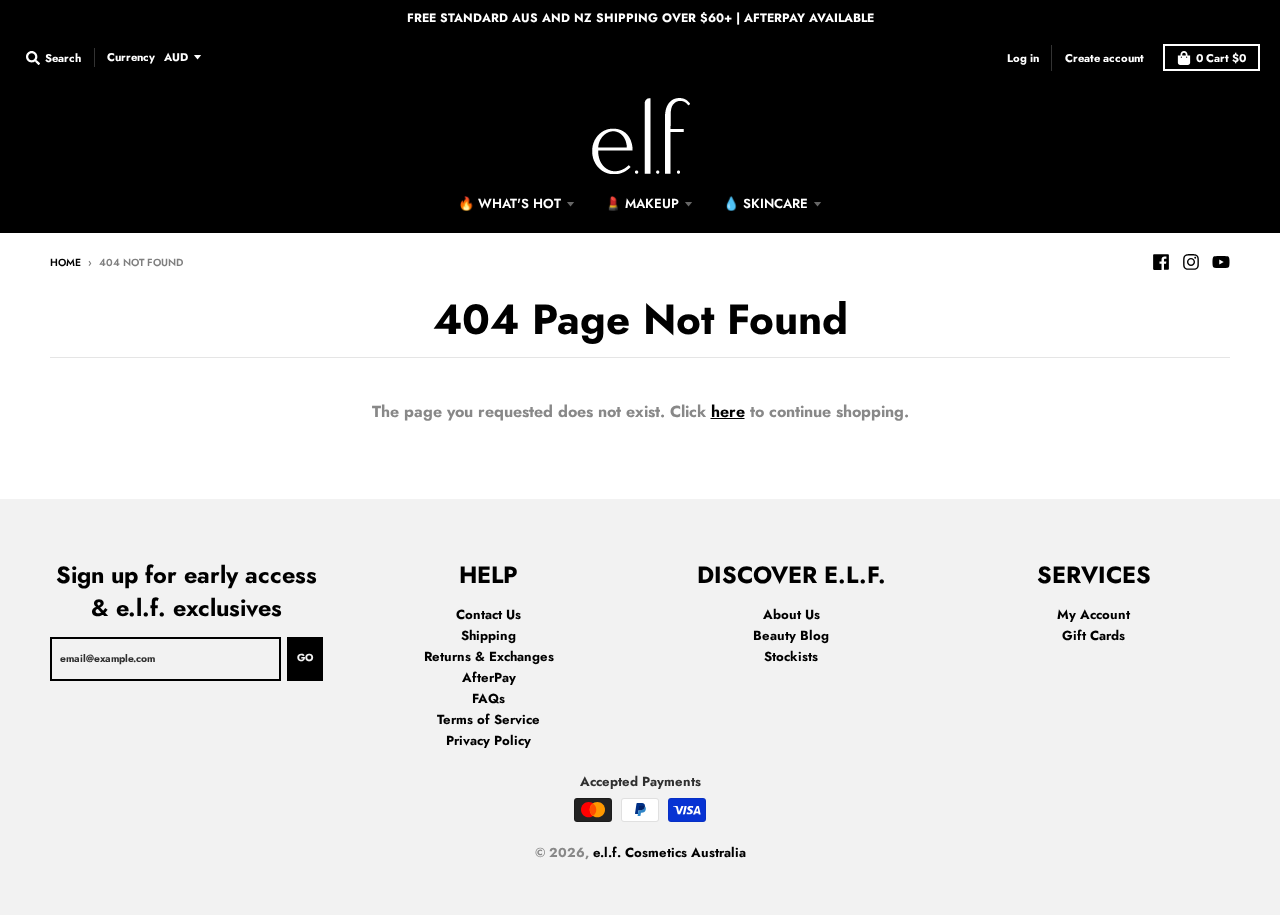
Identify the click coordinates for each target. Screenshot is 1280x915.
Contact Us (488, 614)
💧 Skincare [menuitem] (765, 203)
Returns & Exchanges (489, 656)
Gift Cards (1093, 635)
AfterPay (489, 677)
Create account (1104, 57)
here (728, 411)
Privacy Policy (488, 740)
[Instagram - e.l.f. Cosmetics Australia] (1191, 262)
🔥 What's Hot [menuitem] (509, 203)
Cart (1221, 58)
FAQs (488, 698)
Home (65, 262)
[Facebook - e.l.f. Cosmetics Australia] (1161, 262)
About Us (791, 614)
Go (305, 657)
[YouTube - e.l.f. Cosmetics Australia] (1221, 262)
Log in (1023, 57)
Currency (131, 56)
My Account (1093, 614)
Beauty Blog (791, 635)
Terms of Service (488, 719)
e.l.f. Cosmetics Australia (669, 852)
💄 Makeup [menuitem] (642, 203)
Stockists (791, 656)
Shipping (488, 635)
